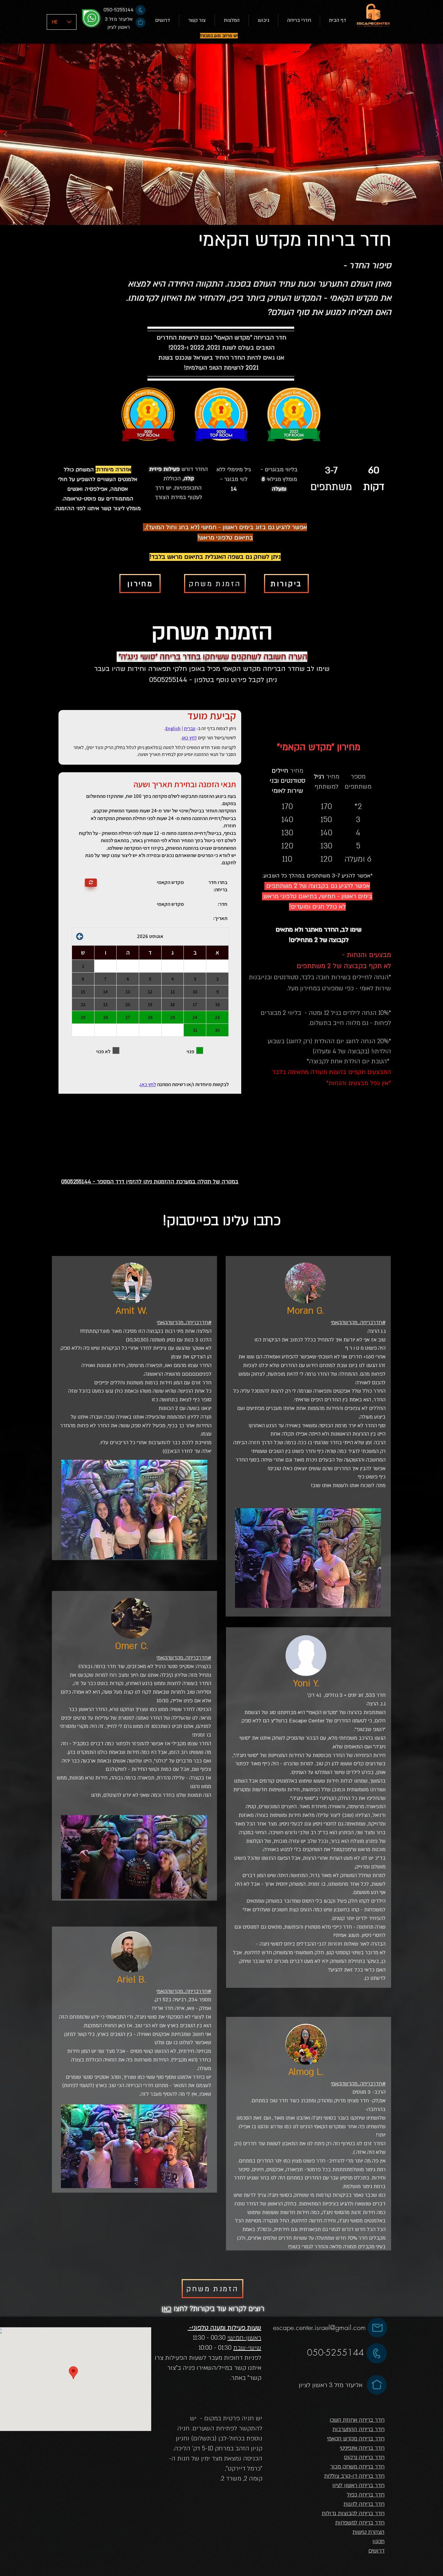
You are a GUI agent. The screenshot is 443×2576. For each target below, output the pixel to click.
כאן (167, 2309)
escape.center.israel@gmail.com (319, 2327)
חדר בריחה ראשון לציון (358, 2485)
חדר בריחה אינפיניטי (362, 2448)
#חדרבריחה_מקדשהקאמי (184, 1322)
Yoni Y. (306, 1684)
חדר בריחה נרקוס (364, 2457)
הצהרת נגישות (369, 2532)
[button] (299, 20)
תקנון (378, 2541)
